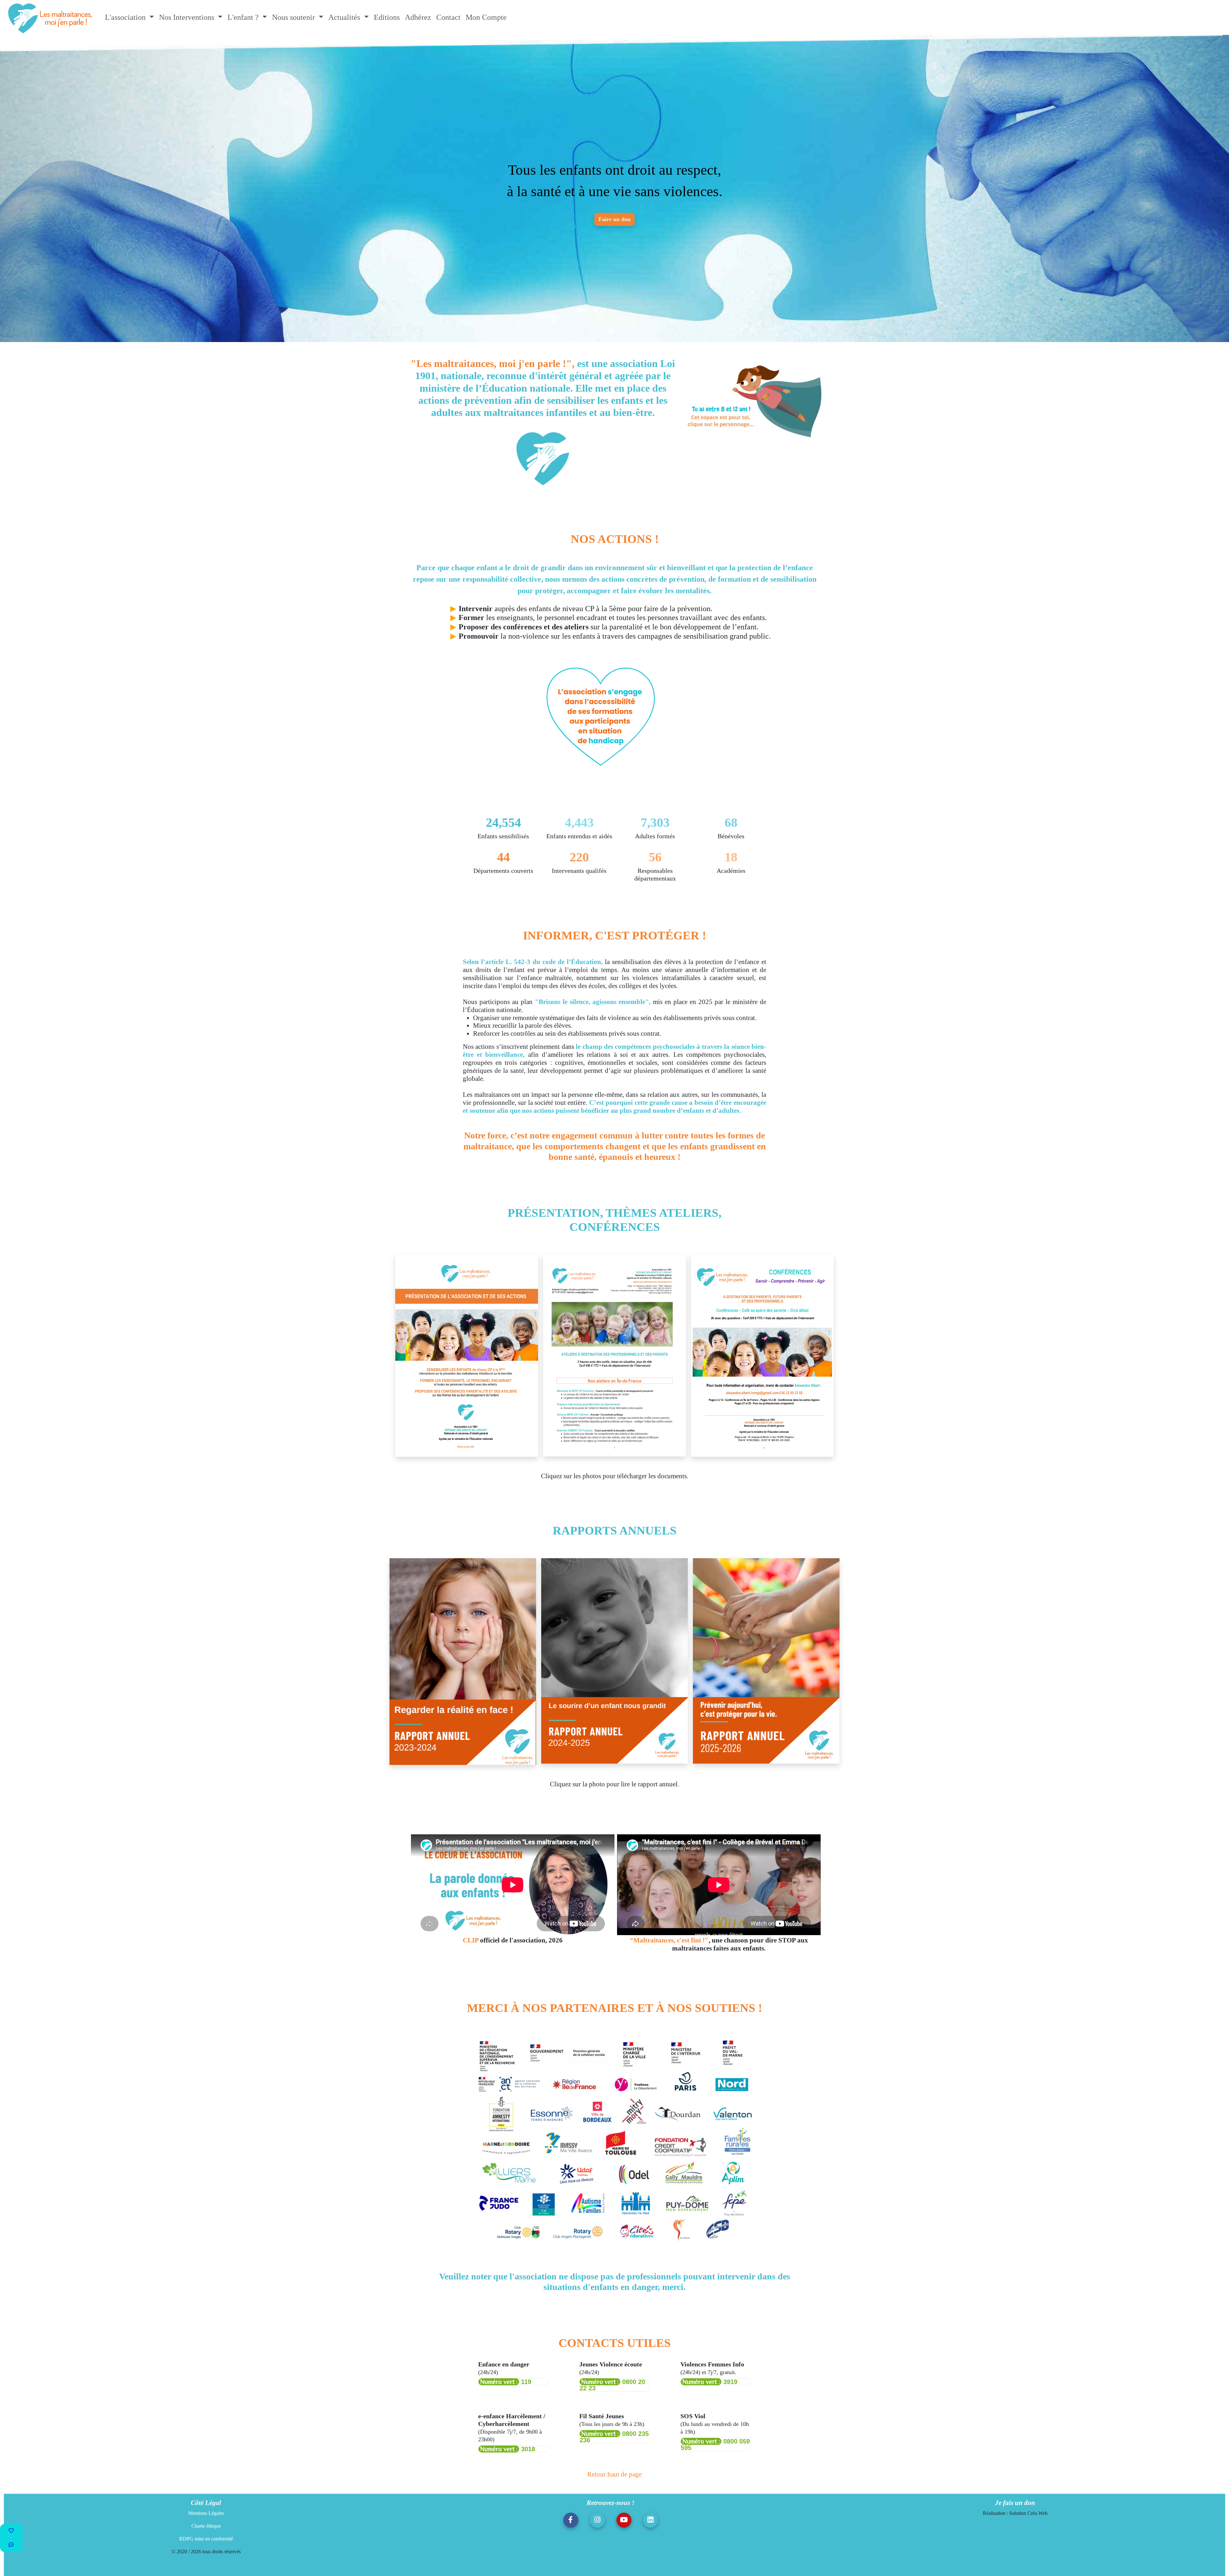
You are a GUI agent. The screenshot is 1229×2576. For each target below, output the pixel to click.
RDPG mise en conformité (206, 2520)
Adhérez (418, 17)
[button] (571, 2501)
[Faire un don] (11, 2531)
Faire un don (614, 211)
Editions (387, 17)
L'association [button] (126, 17)
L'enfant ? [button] (244, 17)
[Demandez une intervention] (11, 2545)
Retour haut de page (614, 2455)
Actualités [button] (345, 17)
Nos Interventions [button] (188, 17)
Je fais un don (1015, 2483)
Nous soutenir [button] (294, 17)
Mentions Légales (206, 2494)
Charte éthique (206, 2507)
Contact (448, 17)
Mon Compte (486, 17)
